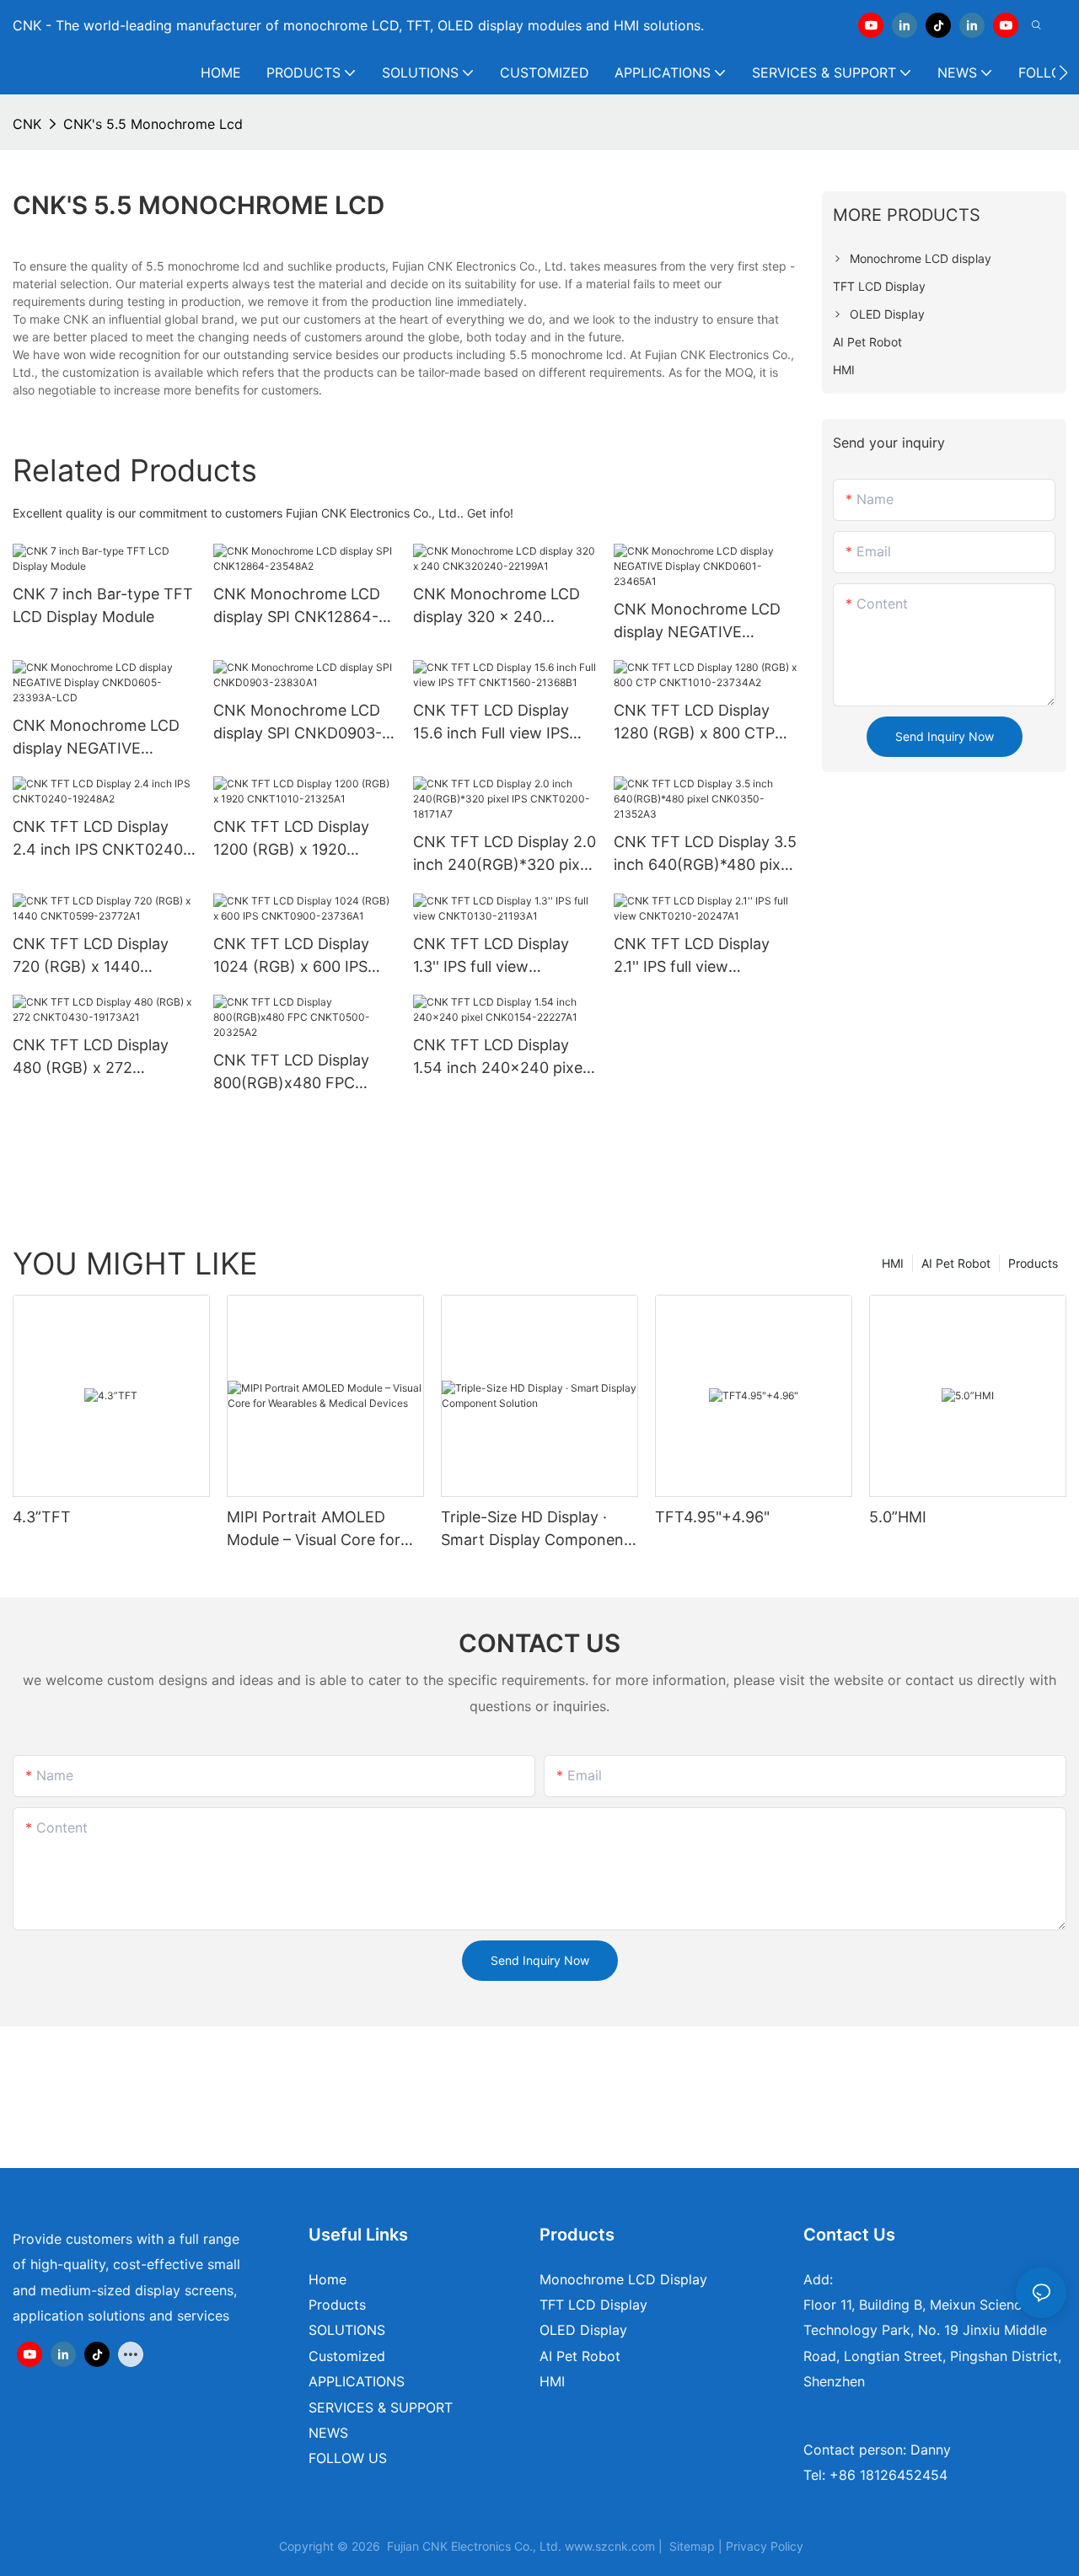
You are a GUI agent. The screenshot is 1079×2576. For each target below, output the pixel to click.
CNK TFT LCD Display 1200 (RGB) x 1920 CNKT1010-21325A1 (291, 839)
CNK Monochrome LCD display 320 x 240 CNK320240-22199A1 (497, 606)
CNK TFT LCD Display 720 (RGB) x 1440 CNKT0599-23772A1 (91, 956)
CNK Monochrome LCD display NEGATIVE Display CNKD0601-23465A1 (697, 622)
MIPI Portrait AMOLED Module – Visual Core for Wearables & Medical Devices (314, 1529)
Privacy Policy (765, 2546)
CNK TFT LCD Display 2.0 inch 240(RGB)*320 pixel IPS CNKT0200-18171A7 (505, 854)
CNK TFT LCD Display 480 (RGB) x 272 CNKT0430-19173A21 (91, 1057)
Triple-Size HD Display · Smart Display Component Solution (535, 1529)
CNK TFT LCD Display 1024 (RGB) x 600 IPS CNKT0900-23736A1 (291, 956)
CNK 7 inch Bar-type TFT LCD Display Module (103, 605)
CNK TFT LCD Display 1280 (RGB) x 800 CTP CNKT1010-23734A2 (694, 723)
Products (1033, 1263)
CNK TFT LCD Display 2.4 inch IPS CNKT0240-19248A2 (101, 839)
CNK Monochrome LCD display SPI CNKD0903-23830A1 (298, 723)
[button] (1063, 72)
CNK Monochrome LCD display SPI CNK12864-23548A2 (297, 606)
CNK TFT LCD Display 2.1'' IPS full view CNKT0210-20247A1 (692, 956)
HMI (893, 1263)
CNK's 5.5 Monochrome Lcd (153, 124)
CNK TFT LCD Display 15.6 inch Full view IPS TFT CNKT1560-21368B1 (502, 723)
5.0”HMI (898, 1517)
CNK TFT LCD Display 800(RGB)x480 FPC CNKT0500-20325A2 (291, 1073)
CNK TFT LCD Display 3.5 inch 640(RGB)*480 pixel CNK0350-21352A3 (705, 854)
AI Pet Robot (956, 1263)
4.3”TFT (42, 1517)
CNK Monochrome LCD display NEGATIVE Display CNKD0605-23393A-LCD (96, 738)
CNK (27, 124)
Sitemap (692, 2546)
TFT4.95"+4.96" (712, 1517)
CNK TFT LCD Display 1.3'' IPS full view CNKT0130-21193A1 (491, 956)
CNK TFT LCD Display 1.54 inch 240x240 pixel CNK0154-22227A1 (499, 1057)
